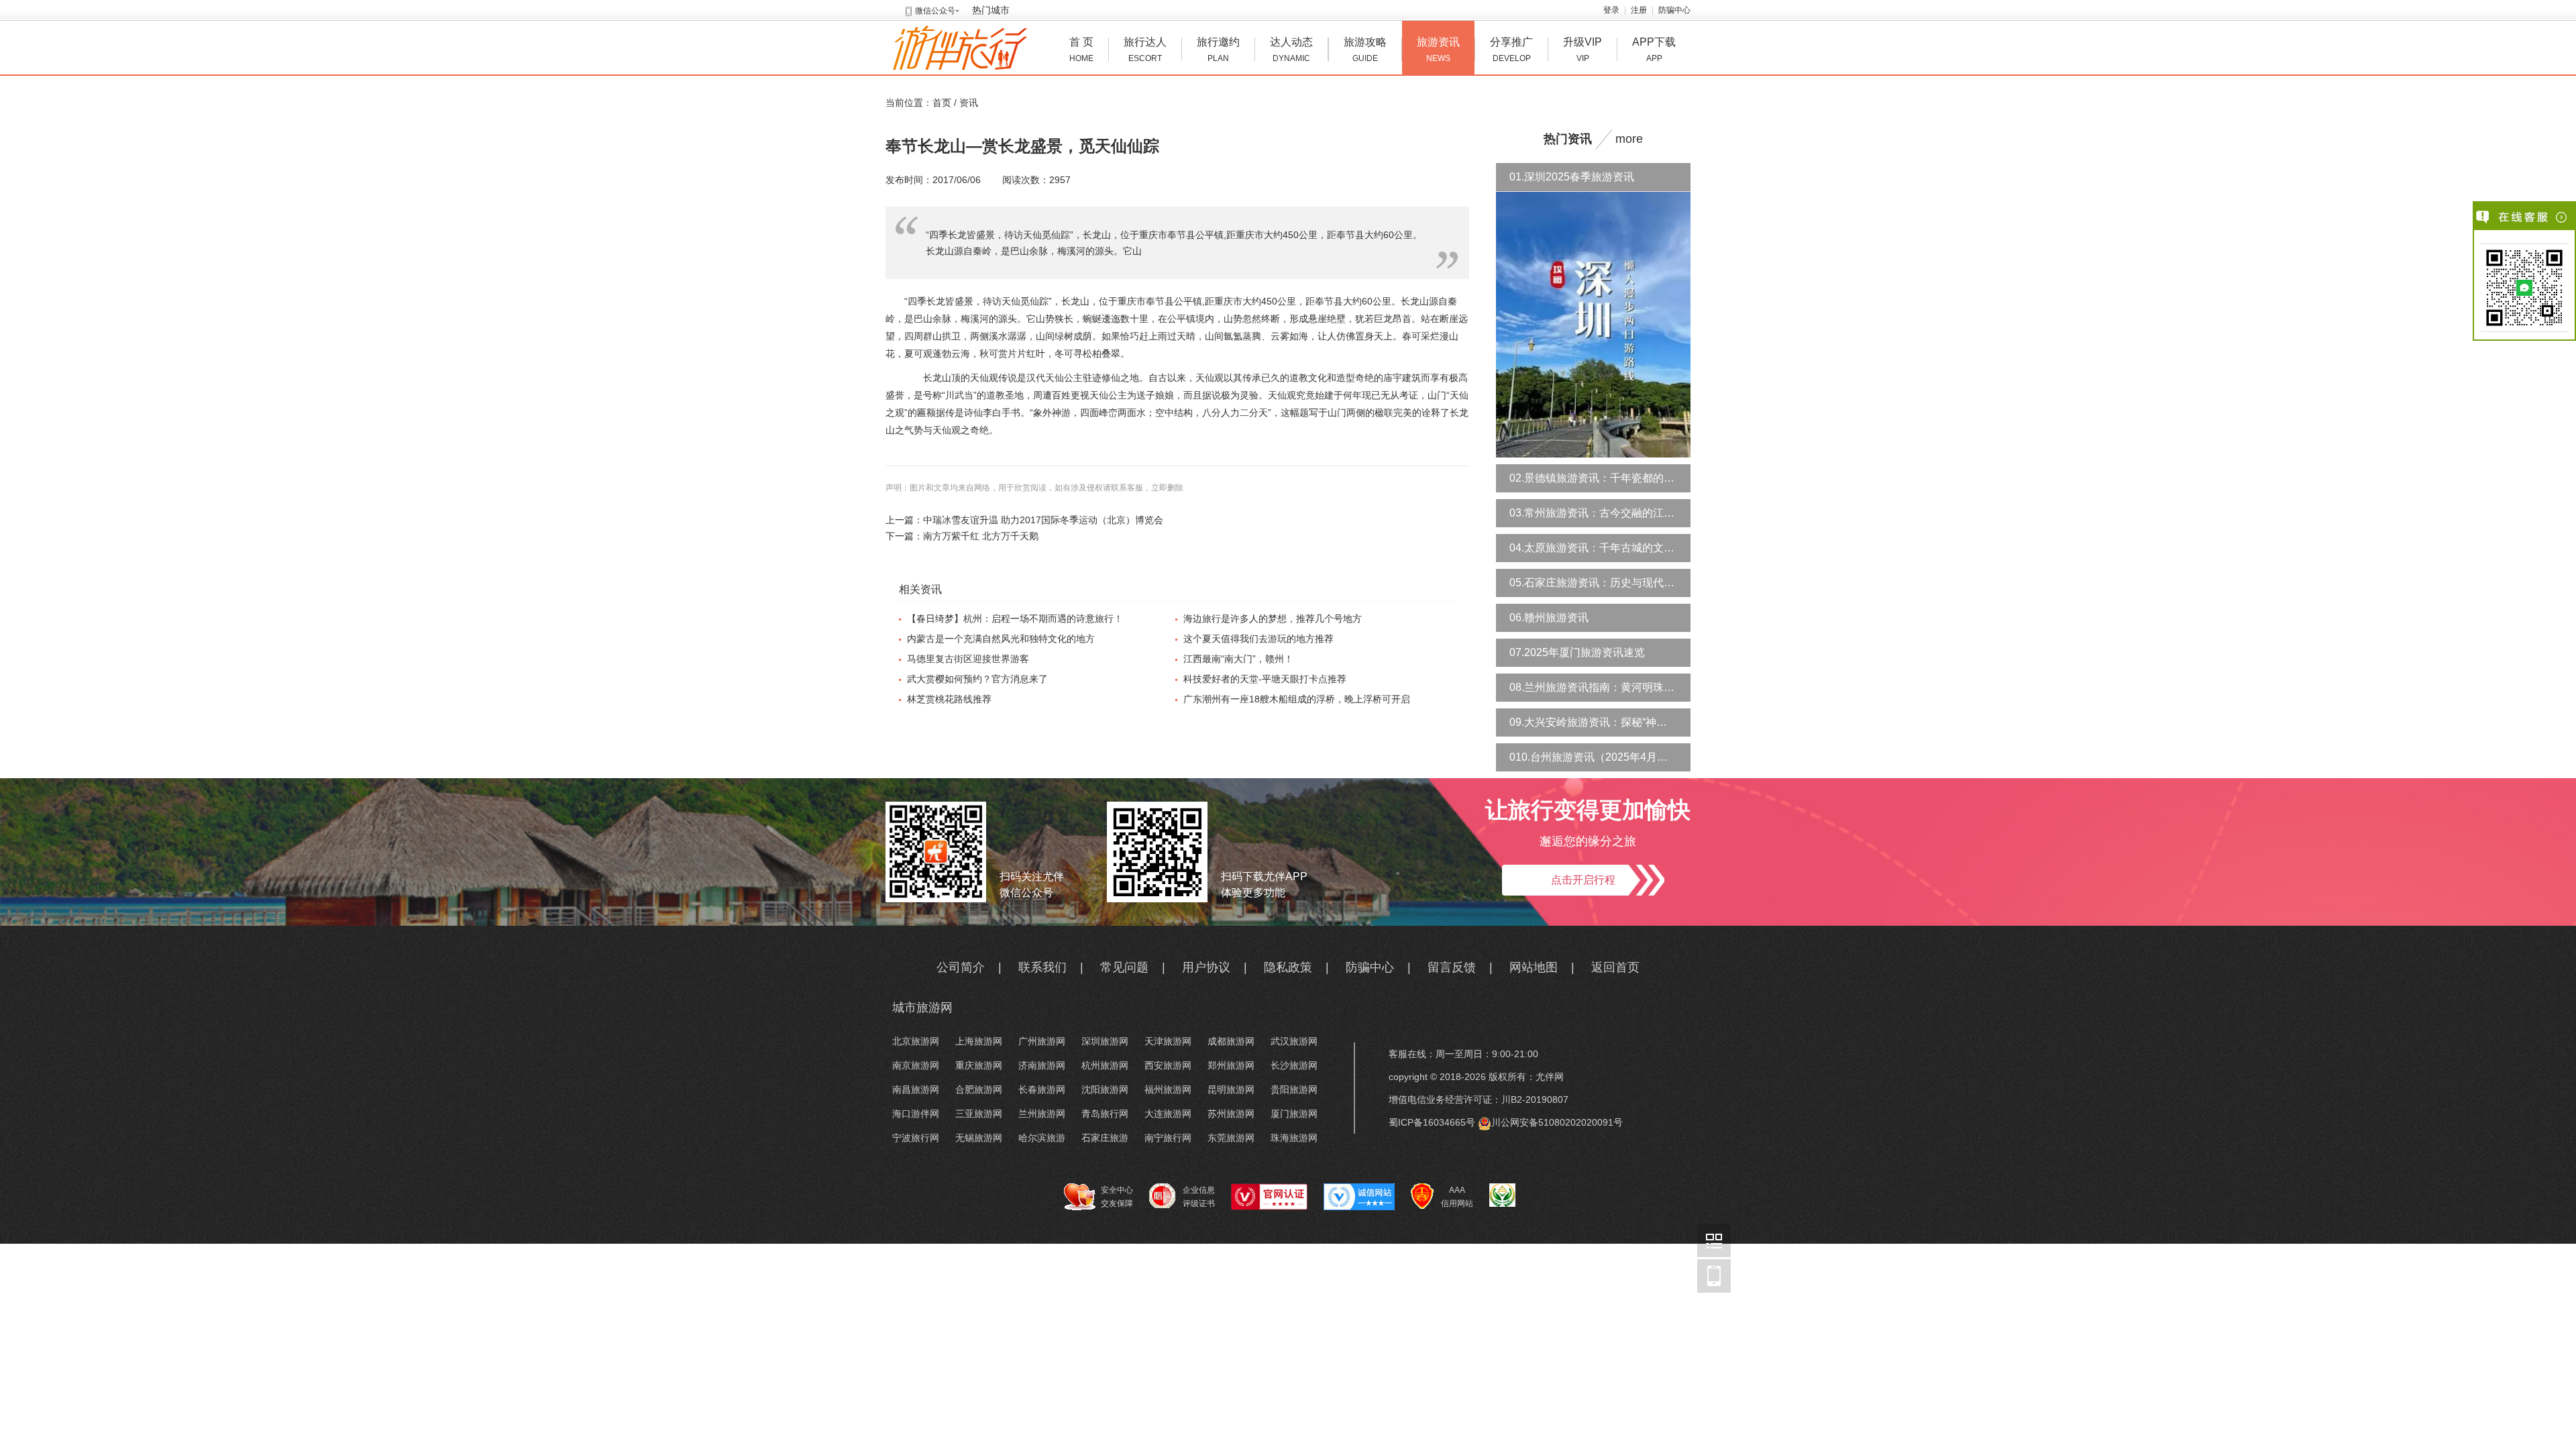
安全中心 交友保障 (1117, 1197)
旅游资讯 (1438, 50)
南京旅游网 (916, 1065)
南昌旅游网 (916, 1089)
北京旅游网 (916, 1041)
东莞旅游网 (1231, 1138)
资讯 (969, 103)
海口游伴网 (916, 1114)
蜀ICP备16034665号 (1432, 1122)
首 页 (1081, 50)
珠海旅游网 (1294, 1138)
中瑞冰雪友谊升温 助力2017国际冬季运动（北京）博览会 (1043, 520)
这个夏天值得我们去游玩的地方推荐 (1258, 639)
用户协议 (1206, 967)
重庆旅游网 (979, 1065)
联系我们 (1042, 967)
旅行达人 (1145, 50)
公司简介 (961, 967)
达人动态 (1291, 50)
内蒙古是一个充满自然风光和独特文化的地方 (1001, 639)
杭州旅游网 (1105, 1065)
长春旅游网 (1042, 1089)
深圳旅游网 (1105, 1041)
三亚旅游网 (979, 1114)
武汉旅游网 (1294, 1041)
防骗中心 (1674, 10)
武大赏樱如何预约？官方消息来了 (977, 679)
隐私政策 (1288, 967)
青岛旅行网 (1105, 1114)
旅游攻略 (1365, 50)
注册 (1639, 10)
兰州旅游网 (1042, 1114)
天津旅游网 (1168, 1041)
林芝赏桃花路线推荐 (949, 699)
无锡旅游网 (979, 1138)
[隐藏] (2562, 217)
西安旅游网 (1168, 1065)
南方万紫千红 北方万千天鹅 (981, 536)
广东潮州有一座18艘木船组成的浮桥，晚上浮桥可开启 (1297, 699)
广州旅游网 (1042, 1041)
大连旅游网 (1168, 1114)
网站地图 (1534, 967)
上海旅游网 (979, 1041)
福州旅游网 (1168, 1089)
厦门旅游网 (1294, 1114)
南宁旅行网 (1168, 1138)
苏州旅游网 (1231, 1114)
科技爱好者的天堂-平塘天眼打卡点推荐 (1265, 679)
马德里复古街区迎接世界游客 (968, 659)
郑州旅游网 (1231, 1065)
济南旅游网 (1042, 1065)
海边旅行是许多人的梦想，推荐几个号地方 (1273, 619)
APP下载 (1654, 50)
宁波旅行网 (916, 1138)
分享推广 (1511, 50)
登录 (1611, 10)
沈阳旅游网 (1105, 1089)
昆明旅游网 (1231, 1089)
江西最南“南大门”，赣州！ (1238, 659)
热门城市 (991, 10)
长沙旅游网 (1294, 1065)
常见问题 (1124, 967)
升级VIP (1582, 50)
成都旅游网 (1231, 1041)
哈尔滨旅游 (1042, 1138)
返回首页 (1615, 967)
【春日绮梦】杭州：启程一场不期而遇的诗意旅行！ (1015, 619)
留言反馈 (1452, 967)
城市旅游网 (922, 1008)
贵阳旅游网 (1294, 1089)
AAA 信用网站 (1457, 1197)
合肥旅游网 (979, 1089)
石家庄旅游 (1105, 1138)
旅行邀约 (1218, 50)
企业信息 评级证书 (1199, 1197)
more (1629, 139)
